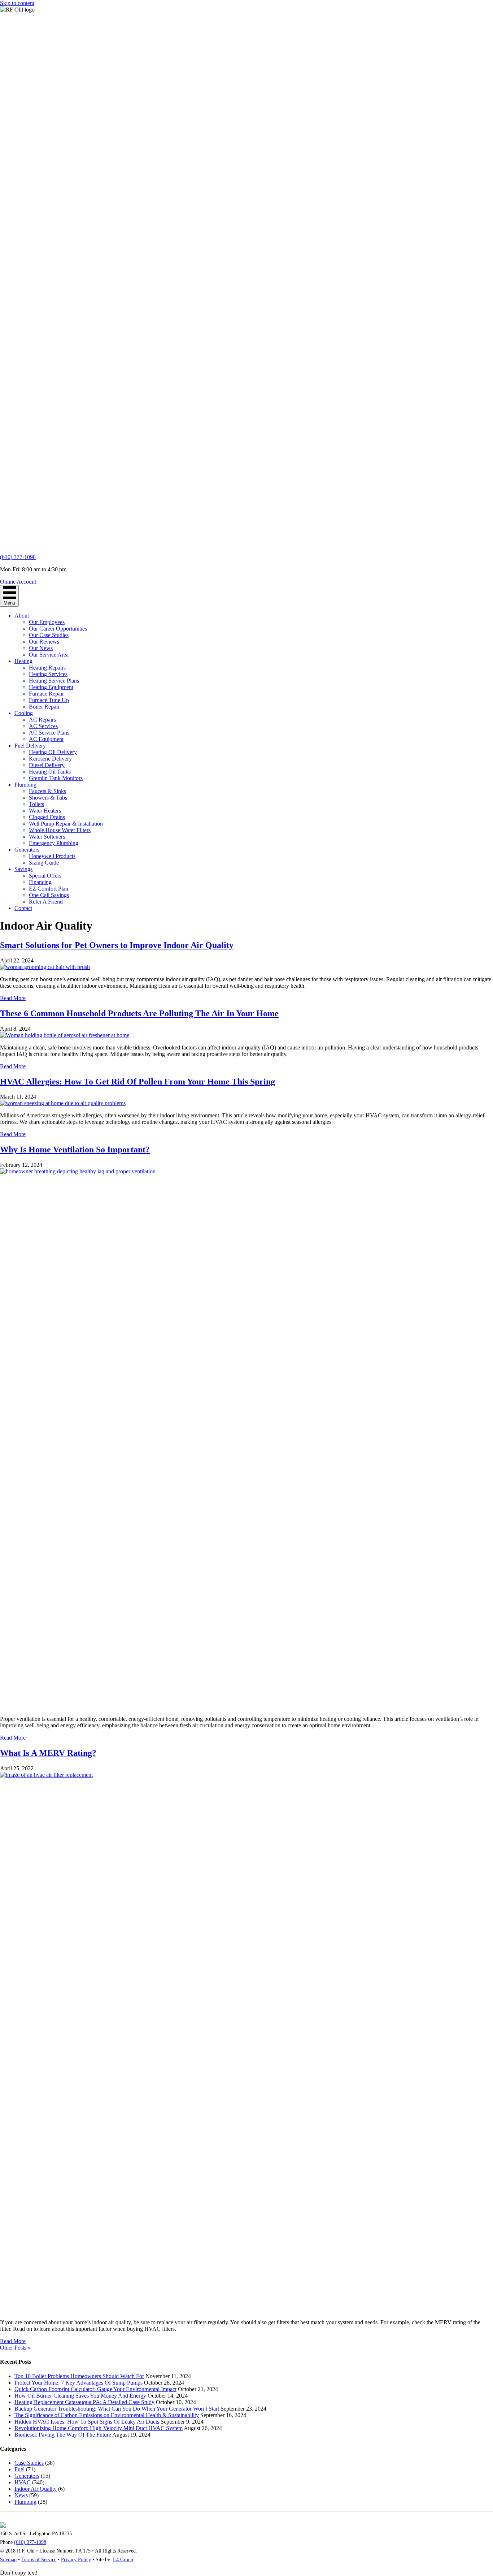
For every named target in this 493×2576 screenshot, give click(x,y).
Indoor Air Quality (36, 2489)
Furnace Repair (46, 694)
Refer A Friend (46, 902)
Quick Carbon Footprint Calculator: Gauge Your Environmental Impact (95, 2389)
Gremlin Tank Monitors (56, 778)
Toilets (36, 804)
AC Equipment (46, 739)
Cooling (24, 713)
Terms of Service (39, 2560)
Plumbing (25, 785)
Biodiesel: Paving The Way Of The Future (63, 2435)
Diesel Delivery (47, 765)
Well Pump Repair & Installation (66, 824)
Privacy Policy (76, 2560)
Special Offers (45, 876)
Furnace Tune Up (49, 700)
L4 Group (123, 2560)
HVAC (23, 2482)
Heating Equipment (51, 687)
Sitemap (8, 2560)
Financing (40, 882)
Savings (23, 869)
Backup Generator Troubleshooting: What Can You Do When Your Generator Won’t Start (117, 2409)
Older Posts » (15, 2348)
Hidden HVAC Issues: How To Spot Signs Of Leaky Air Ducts (87, 2422)
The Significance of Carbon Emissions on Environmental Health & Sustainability (107, 2415)
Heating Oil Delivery (53, 752)
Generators (27, 850)
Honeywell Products (52, 856)
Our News (41, 648)
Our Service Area (49, 655)
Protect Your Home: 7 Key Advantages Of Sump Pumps (78, 2383)
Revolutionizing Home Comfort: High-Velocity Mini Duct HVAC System (99, 2428)
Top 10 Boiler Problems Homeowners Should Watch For (79, 2376)
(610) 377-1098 (18, 557)
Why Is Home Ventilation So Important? (75, 1150)
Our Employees (47, 622)
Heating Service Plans (54, 681)
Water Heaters (45, 811)
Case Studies (29, 2463)
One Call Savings (49, 895)
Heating (23, 661)
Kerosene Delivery (50, 759)
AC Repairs (42, 720)
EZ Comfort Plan (49, 889)
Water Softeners (47, 837)
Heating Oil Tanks (50, 772)
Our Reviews (44, 642)
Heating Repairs (47, 668)
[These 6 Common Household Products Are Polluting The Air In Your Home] (65, 1035)
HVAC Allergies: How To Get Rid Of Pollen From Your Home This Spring (138, 1082)
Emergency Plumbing (54, 843)
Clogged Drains (47, 817)
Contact (23, 908)
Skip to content (17, 3)
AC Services (43, 726)
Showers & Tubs (48, 798)
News (21, 2495)
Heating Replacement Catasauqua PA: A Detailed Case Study (84, 2402)
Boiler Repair (44, 707)
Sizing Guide (44, 863)
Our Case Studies (49, 635)
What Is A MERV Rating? (48, 1753)
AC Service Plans (49, 733)
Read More (13, 998)
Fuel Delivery (30, 746)
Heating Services (48, 674)
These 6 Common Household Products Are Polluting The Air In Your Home (139, 1013)
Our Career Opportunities (58, 629)
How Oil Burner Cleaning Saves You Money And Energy (80, 2396)
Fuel (19, 2469)
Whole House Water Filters (60, 830)
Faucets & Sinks (47, 791)
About (22, 616)
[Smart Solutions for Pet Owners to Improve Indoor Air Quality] (45, 967)
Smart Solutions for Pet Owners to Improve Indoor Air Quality (117, 945)
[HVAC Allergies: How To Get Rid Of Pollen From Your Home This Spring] (63, 1103)
